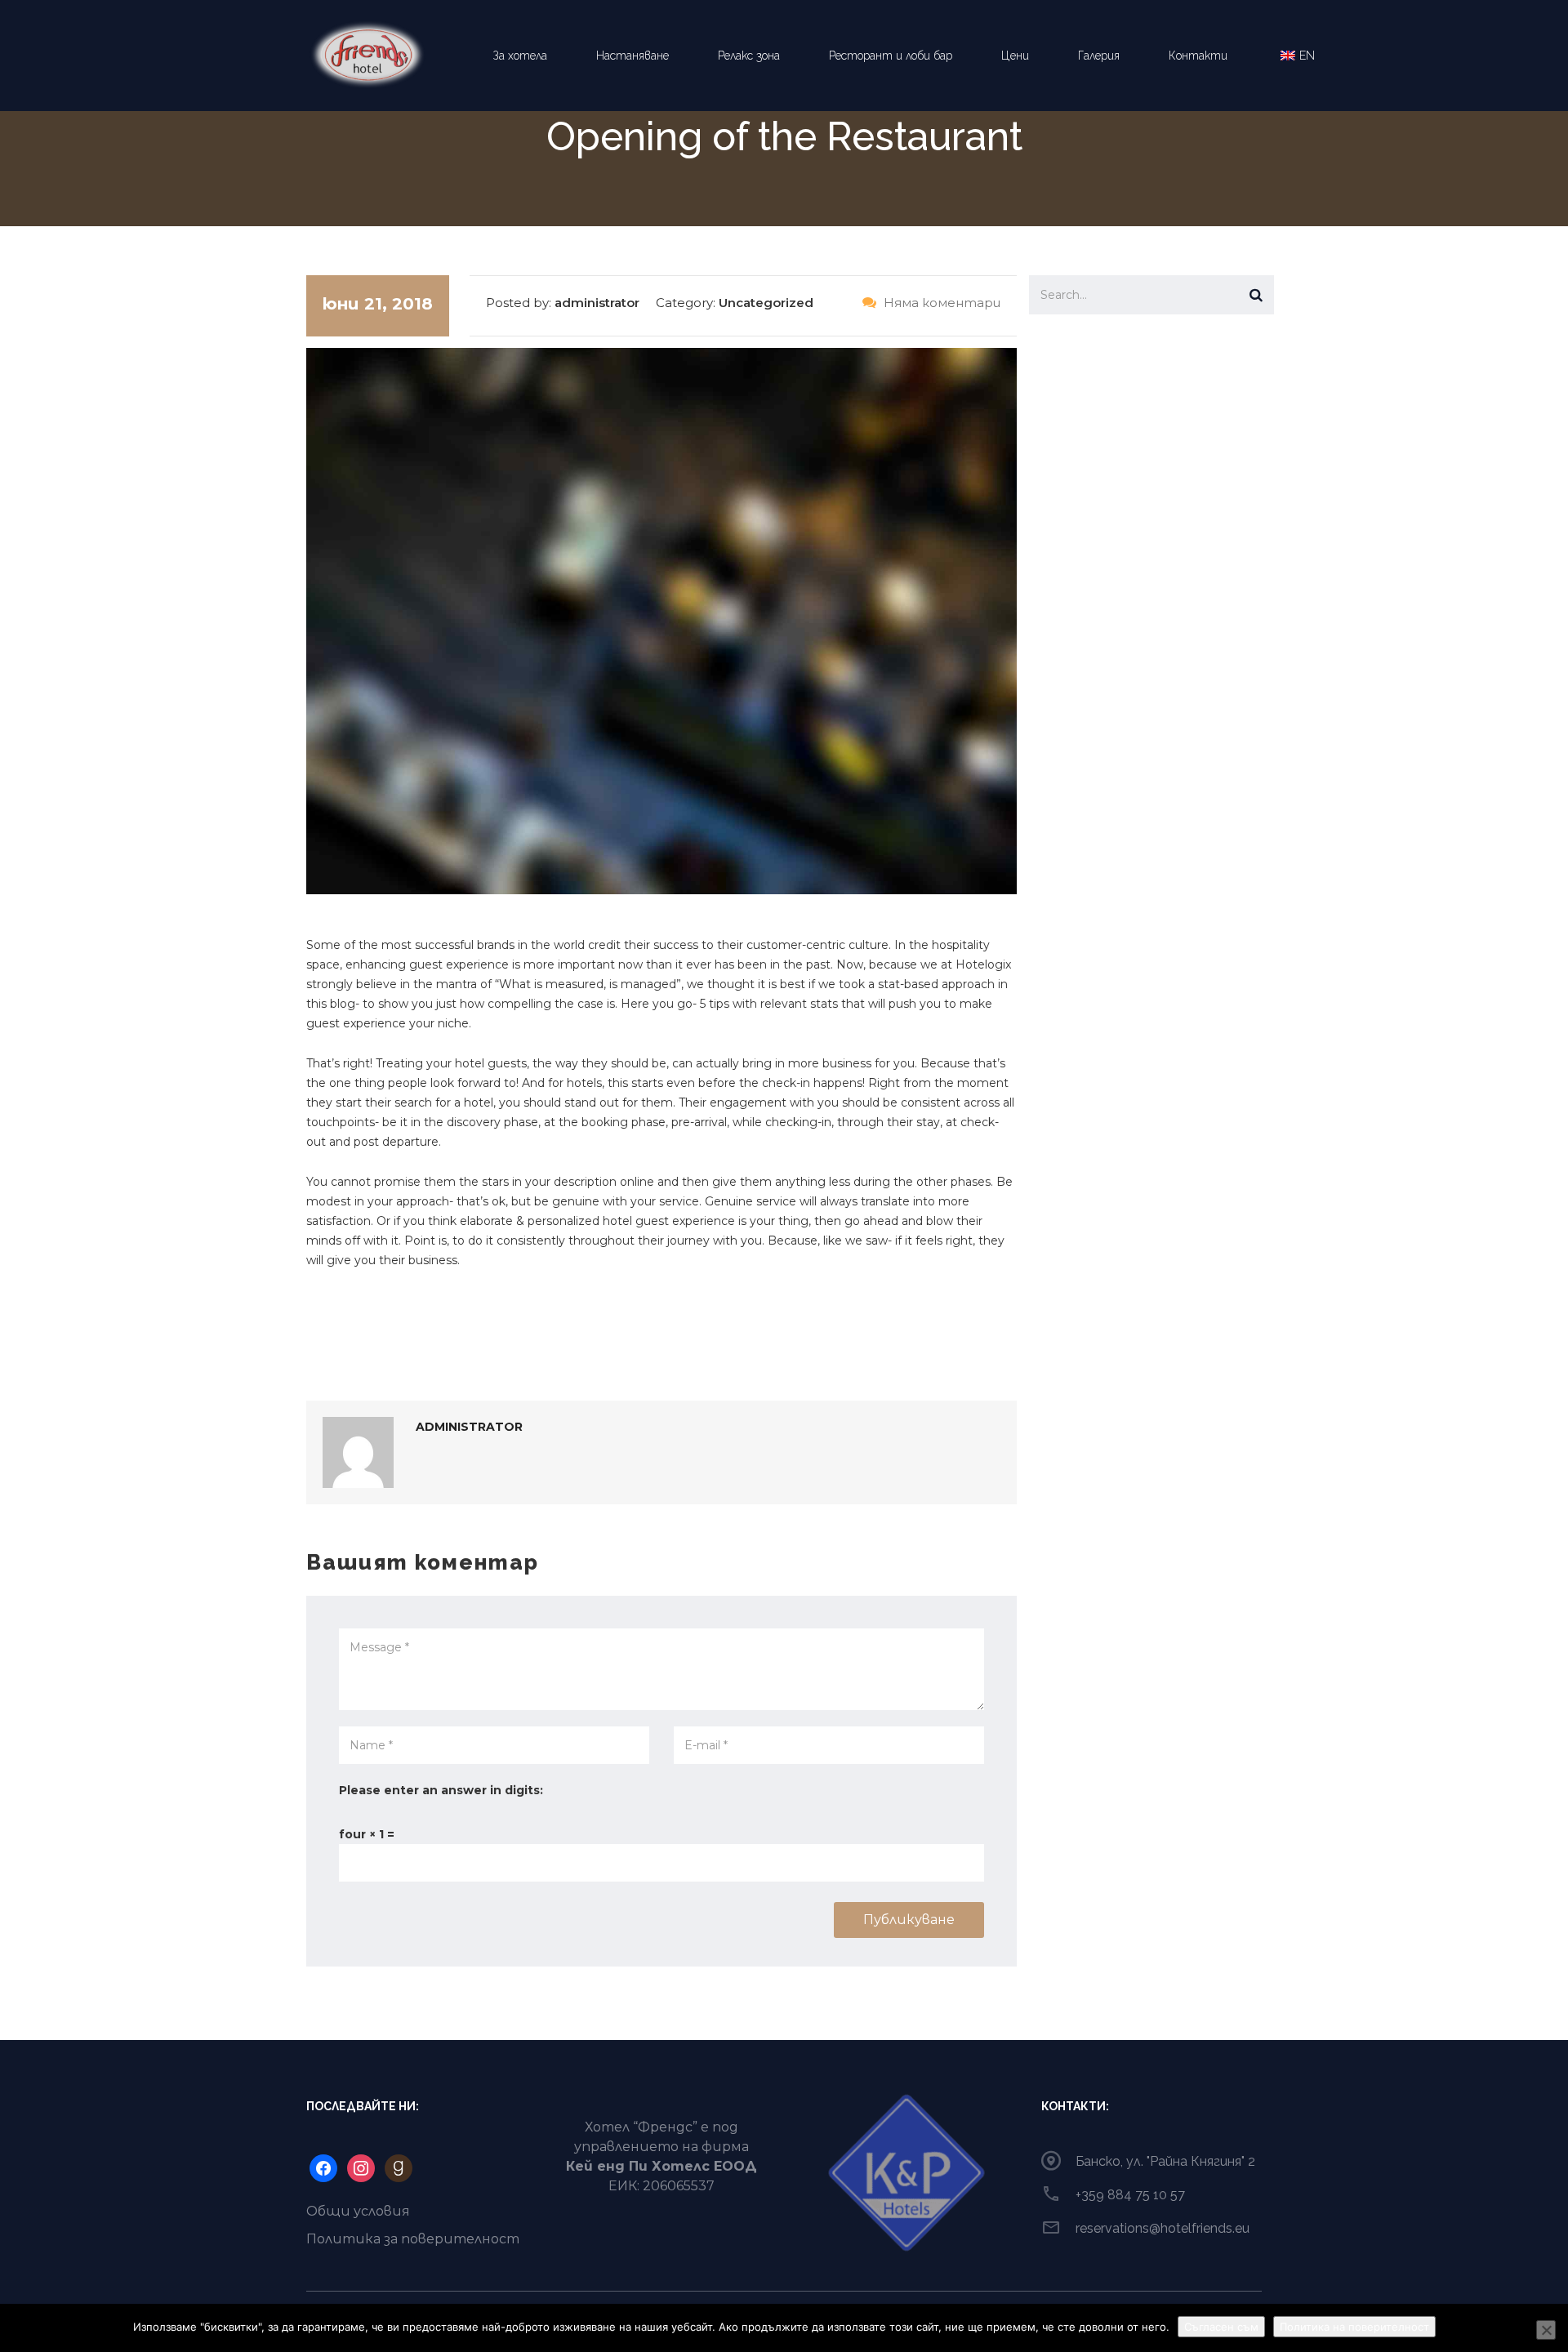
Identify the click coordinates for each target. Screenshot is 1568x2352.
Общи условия (358, 2211)
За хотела (520, 56)
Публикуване (909, 1920)
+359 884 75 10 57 (1130, 2195)
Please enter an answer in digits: (441, 1790)
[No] (1546, 2330)
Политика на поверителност (1354, 2327)
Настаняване (633, 56)
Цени (1015, 56)
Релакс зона (749, 56)
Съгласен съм (1221, 2327)
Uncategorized (766, 303)
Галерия (1099, 56)
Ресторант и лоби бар (891, 56)
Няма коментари (940, 303)
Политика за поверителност (413, 2239)
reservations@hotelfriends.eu (1163, 2228)
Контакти (1198, 56)
